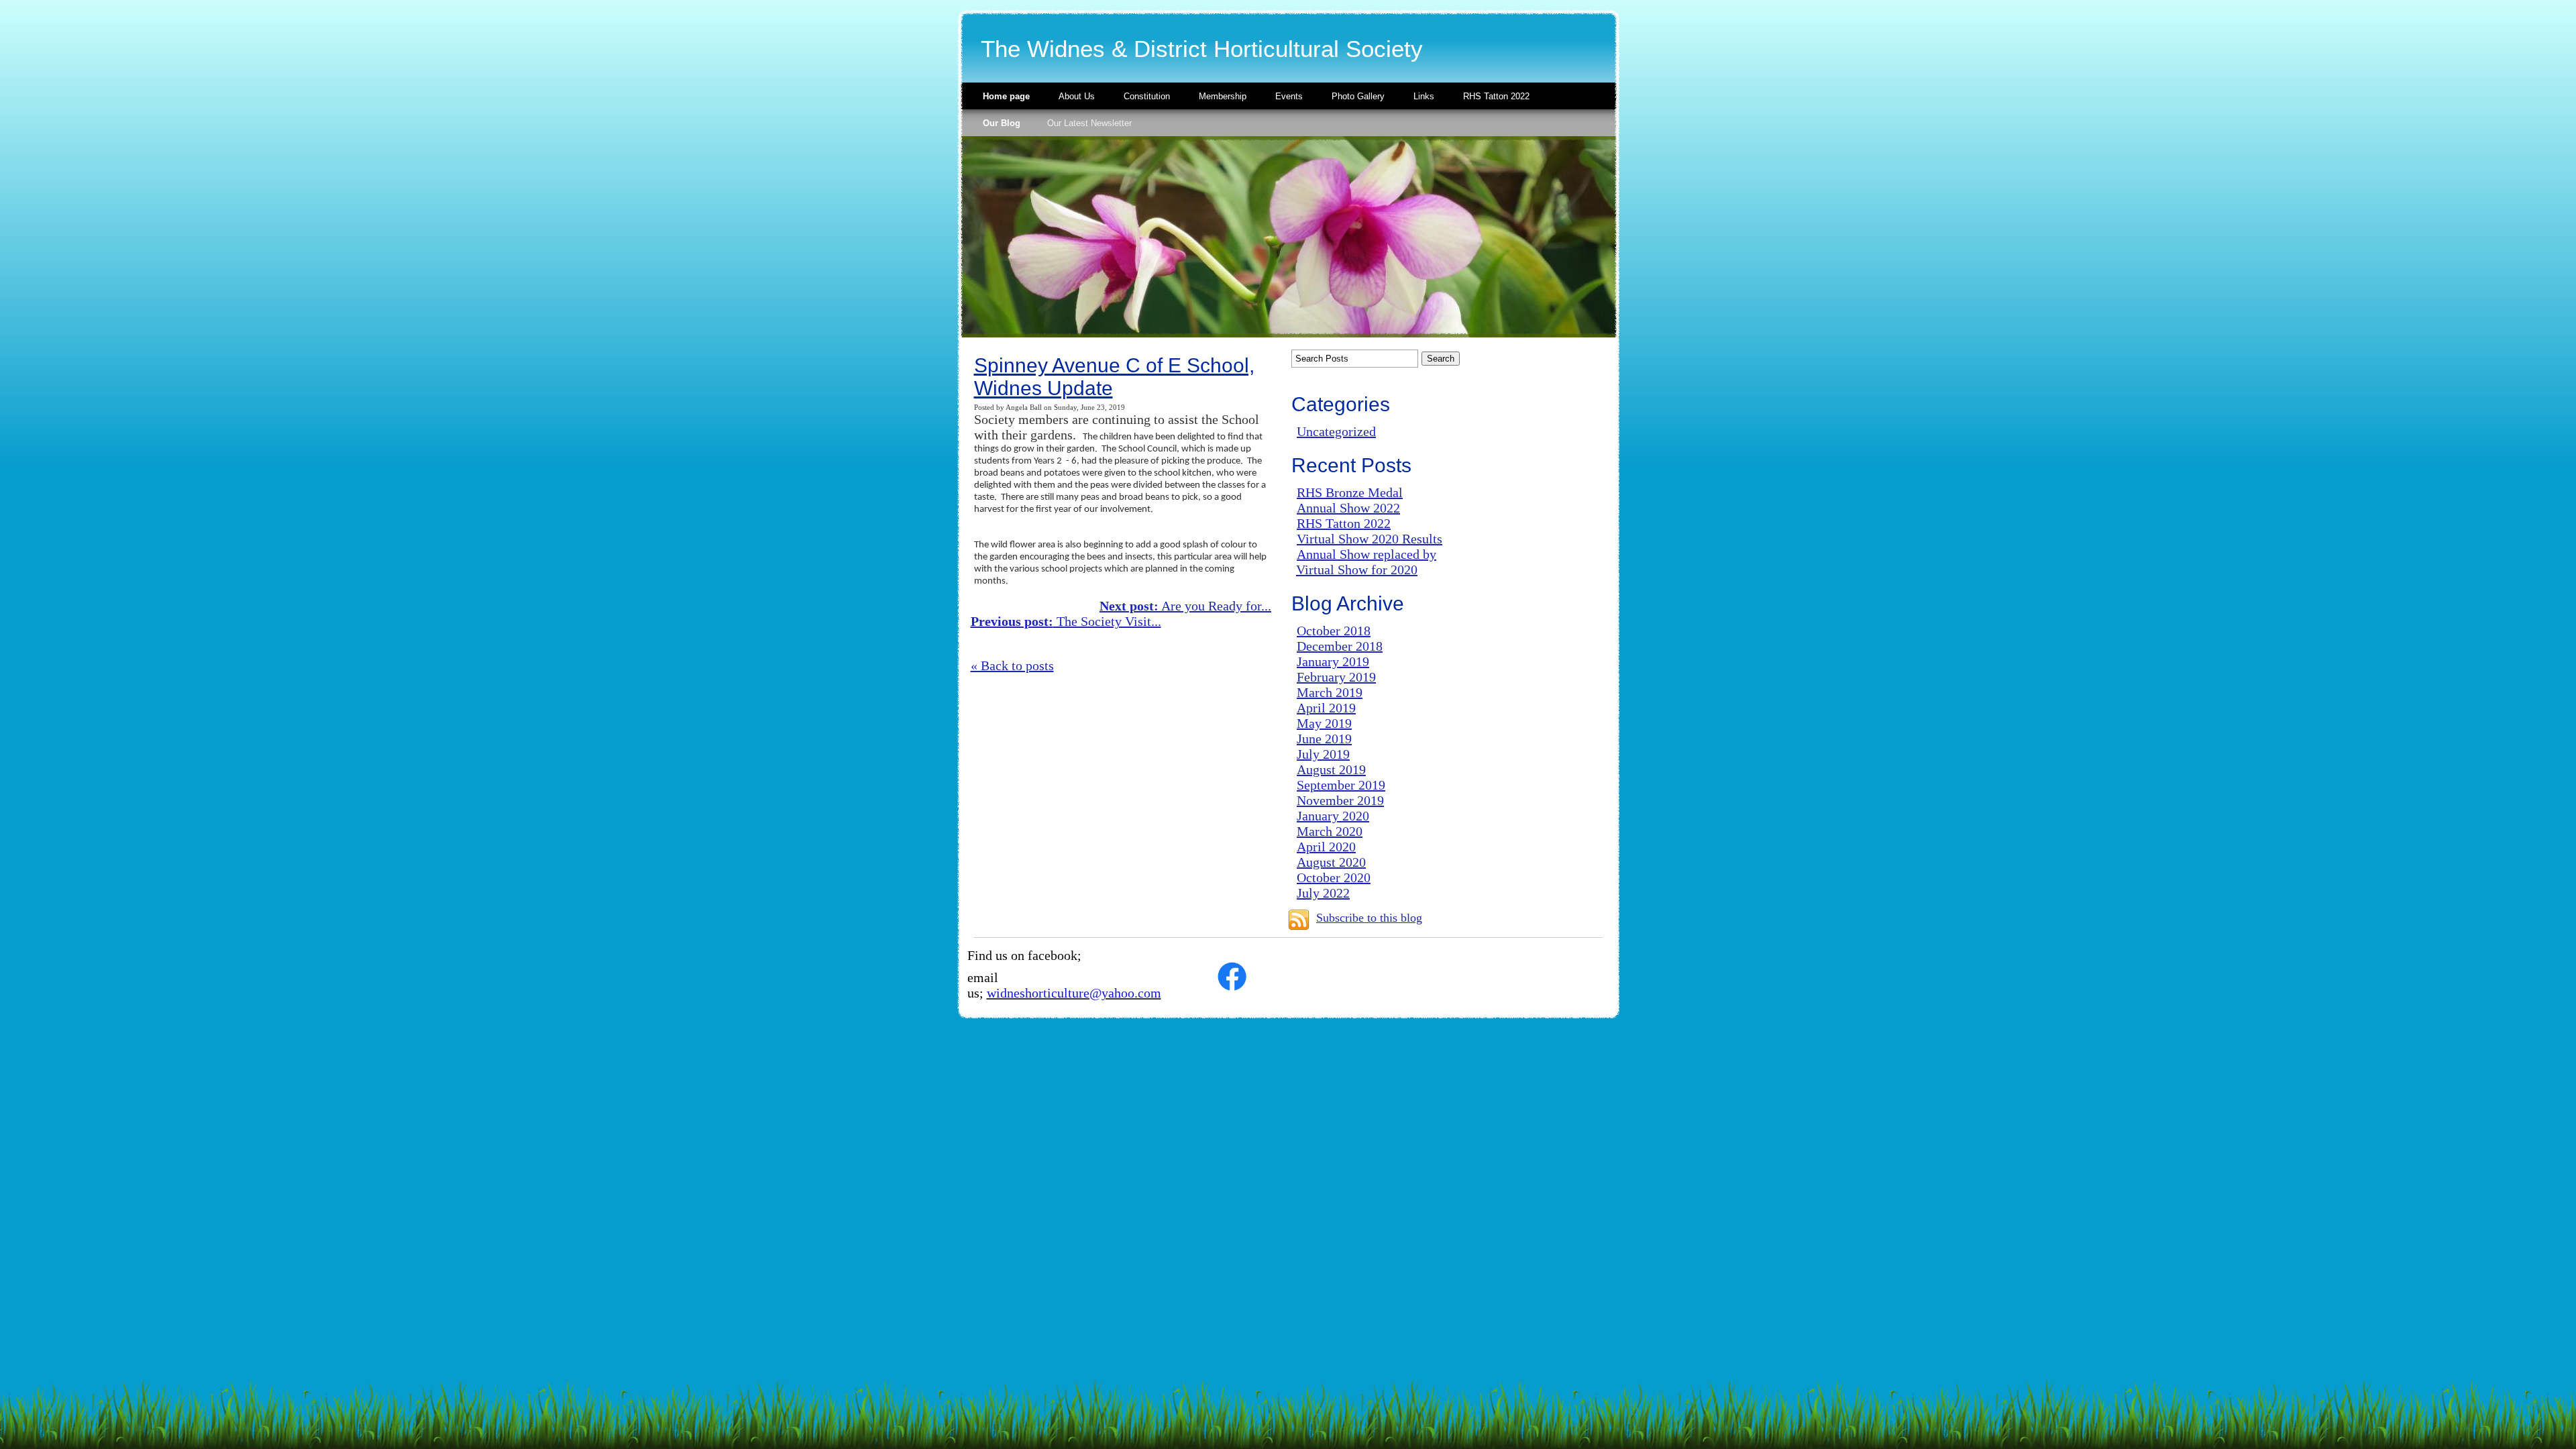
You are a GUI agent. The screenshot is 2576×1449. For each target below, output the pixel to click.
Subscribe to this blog (1369, 918)
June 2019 (1324, 739)
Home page (1006, 96)
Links (1424, 96)
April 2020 (1326, 847)
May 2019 (1324, 723)
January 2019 (1333, 661)
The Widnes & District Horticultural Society (1202, 49)
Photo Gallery (1358, 96)
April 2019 (1326, 708)
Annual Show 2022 (1348, 508)
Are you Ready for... (1185, 606)
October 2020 (1334, 877)
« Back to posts (1012, 665)
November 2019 (1340, 800)
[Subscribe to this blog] (1299, 920)
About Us (1077, 96)
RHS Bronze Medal (1350, 492)
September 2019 (1341, 785)
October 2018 (1334, 631)
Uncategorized (1336, 431)
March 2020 (1330, 831)
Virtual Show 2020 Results (1370, 539)
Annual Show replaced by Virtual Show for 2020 (1366, 562)
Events (1289, 96)
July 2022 (1323, 893)
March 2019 (1330, 692)
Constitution (1147, 96)
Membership (1223, 96)
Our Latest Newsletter (1089, 123)
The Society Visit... (1066, 621)
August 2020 (1331, 862)
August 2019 (1331, 769)
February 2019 (1336, 677)
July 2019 (1323, 754)
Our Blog (1002, 123)
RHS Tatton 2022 (1496, 96)
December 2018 (1340, 646)
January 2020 (1333, 816)
